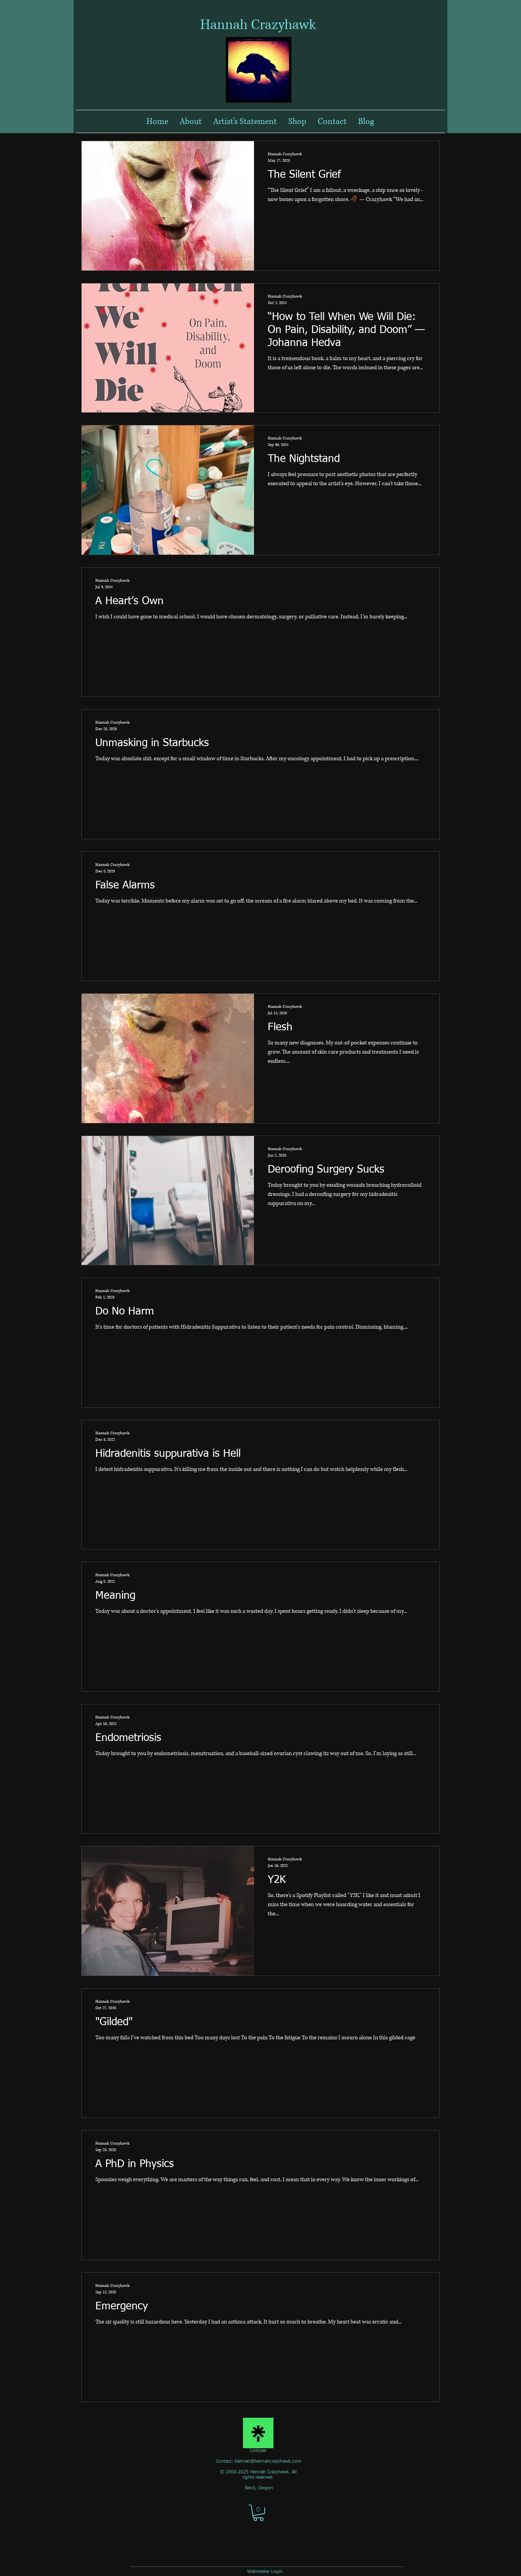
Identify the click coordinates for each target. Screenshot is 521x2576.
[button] (258, 2513)
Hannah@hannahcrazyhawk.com (268, 2462)
